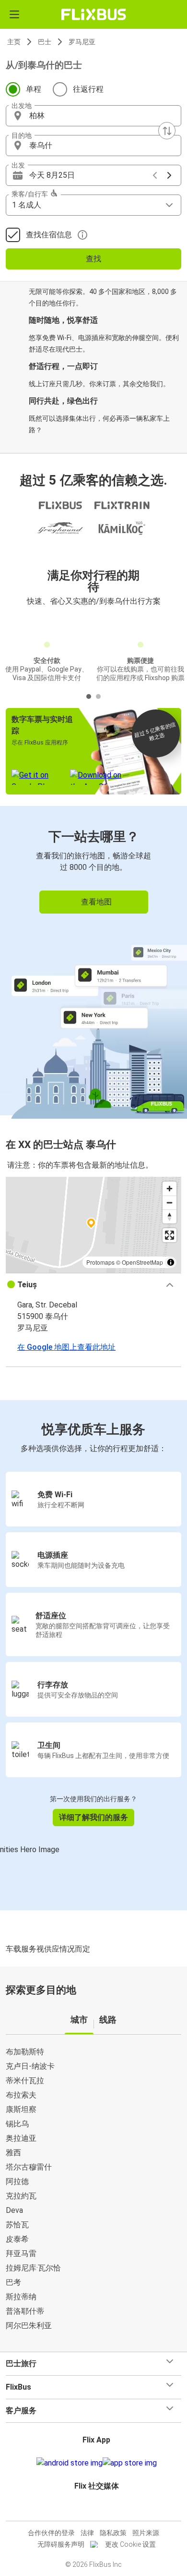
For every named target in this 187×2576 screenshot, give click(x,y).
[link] (93, 961)
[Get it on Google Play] (70, 2463)
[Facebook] (89, 2509)
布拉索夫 (21, 2095)
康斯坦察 (21, 2109)
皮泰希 (17, 2239)
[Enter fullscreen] (169, 1235)
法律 (87, 2533)
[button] (93, 116)
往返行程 (88, 89)
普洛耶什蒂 (25, 2311)
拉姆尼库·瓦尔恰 (33, 2268)
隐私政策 (113, 2533)
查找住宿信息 (49, 235)
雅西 (13, 2153)
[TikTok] (104, 2509)
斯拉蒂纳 (21, 2297)
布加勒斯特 (25, 2052)
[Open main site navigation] (14, 14)
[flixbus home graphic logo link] (94, 14)
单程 (34, 89)
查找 (93, 259)
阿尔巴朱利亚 (29, 2326)
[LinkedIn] (98, 2509)
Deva (14, 2210)
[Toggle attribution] (171, 1262)
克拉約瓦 (21, 2196)
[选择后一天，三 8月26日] (169, 175)
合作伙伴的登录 (51, 2533)
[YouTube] (95, 2509)
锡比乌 (17, 2124)
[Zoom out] (169, 1203)
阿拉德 (17, 2181)
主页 (14, 42)
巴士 (45, 42)
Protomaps (100, 1262)
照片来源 (146, 2533)
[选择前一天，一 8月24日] (155, 175)
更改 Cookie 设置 (130, 2544)
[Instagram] (92, 2509)
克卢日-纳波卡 (30, 2066)
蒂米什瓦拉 (25, 2081)
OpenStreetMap (142, 1262)
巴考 (13, 2282)
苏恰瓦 (17, 2225)
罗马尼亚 (82, 42)
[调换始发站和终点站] (167, 131)
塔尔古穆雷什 (29, 2167)
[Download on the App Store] (130, 2463)
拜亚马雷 (21, 2253)
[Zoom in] (169, 1189)
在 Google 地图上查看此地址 (66, 1347)
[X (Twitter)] (101, 2509)
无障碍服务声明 (61, 2544)
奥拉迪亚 (21, 2138)
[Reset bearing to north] (169, 1216)
